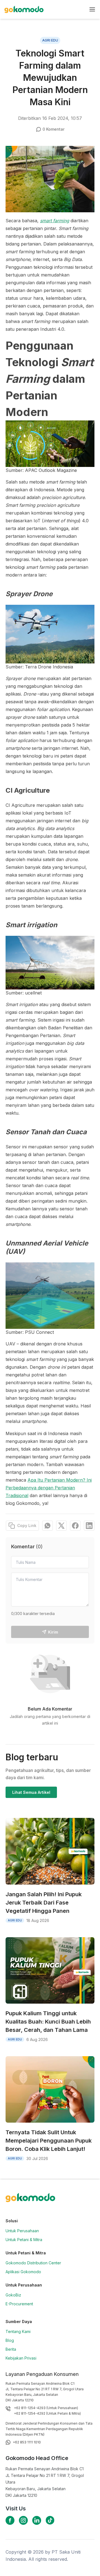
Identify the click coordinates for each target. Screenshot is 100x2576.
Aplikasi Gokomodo (23, 2272)
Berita (11, 2349)
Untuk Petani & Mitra (24, 2240)
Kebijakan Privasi (21, 2358)
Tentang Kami (18, 2331)
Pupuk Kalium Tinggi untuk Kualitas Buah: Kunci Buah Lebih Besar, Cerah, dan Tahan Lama (48, 2022)
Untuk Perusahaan (22, 2231)
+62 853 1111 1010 (27, 2442)
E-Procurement (19, 2304)
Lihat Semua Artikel (31, 1792)
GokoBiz (13, 2295)
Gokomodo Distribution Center (33, 2263)
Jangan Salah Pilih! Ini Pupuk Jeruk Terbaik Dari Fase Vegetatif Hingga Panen (44, 1903)
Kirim (53, 1632)
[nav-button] (92, 9)
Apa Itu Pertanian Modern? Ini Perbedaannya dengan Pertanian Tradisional (49, 1488)
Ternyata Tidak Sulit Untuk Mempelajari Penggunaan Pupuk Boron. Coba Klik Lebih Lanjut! (49, 2141)
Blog (10, 2340)
